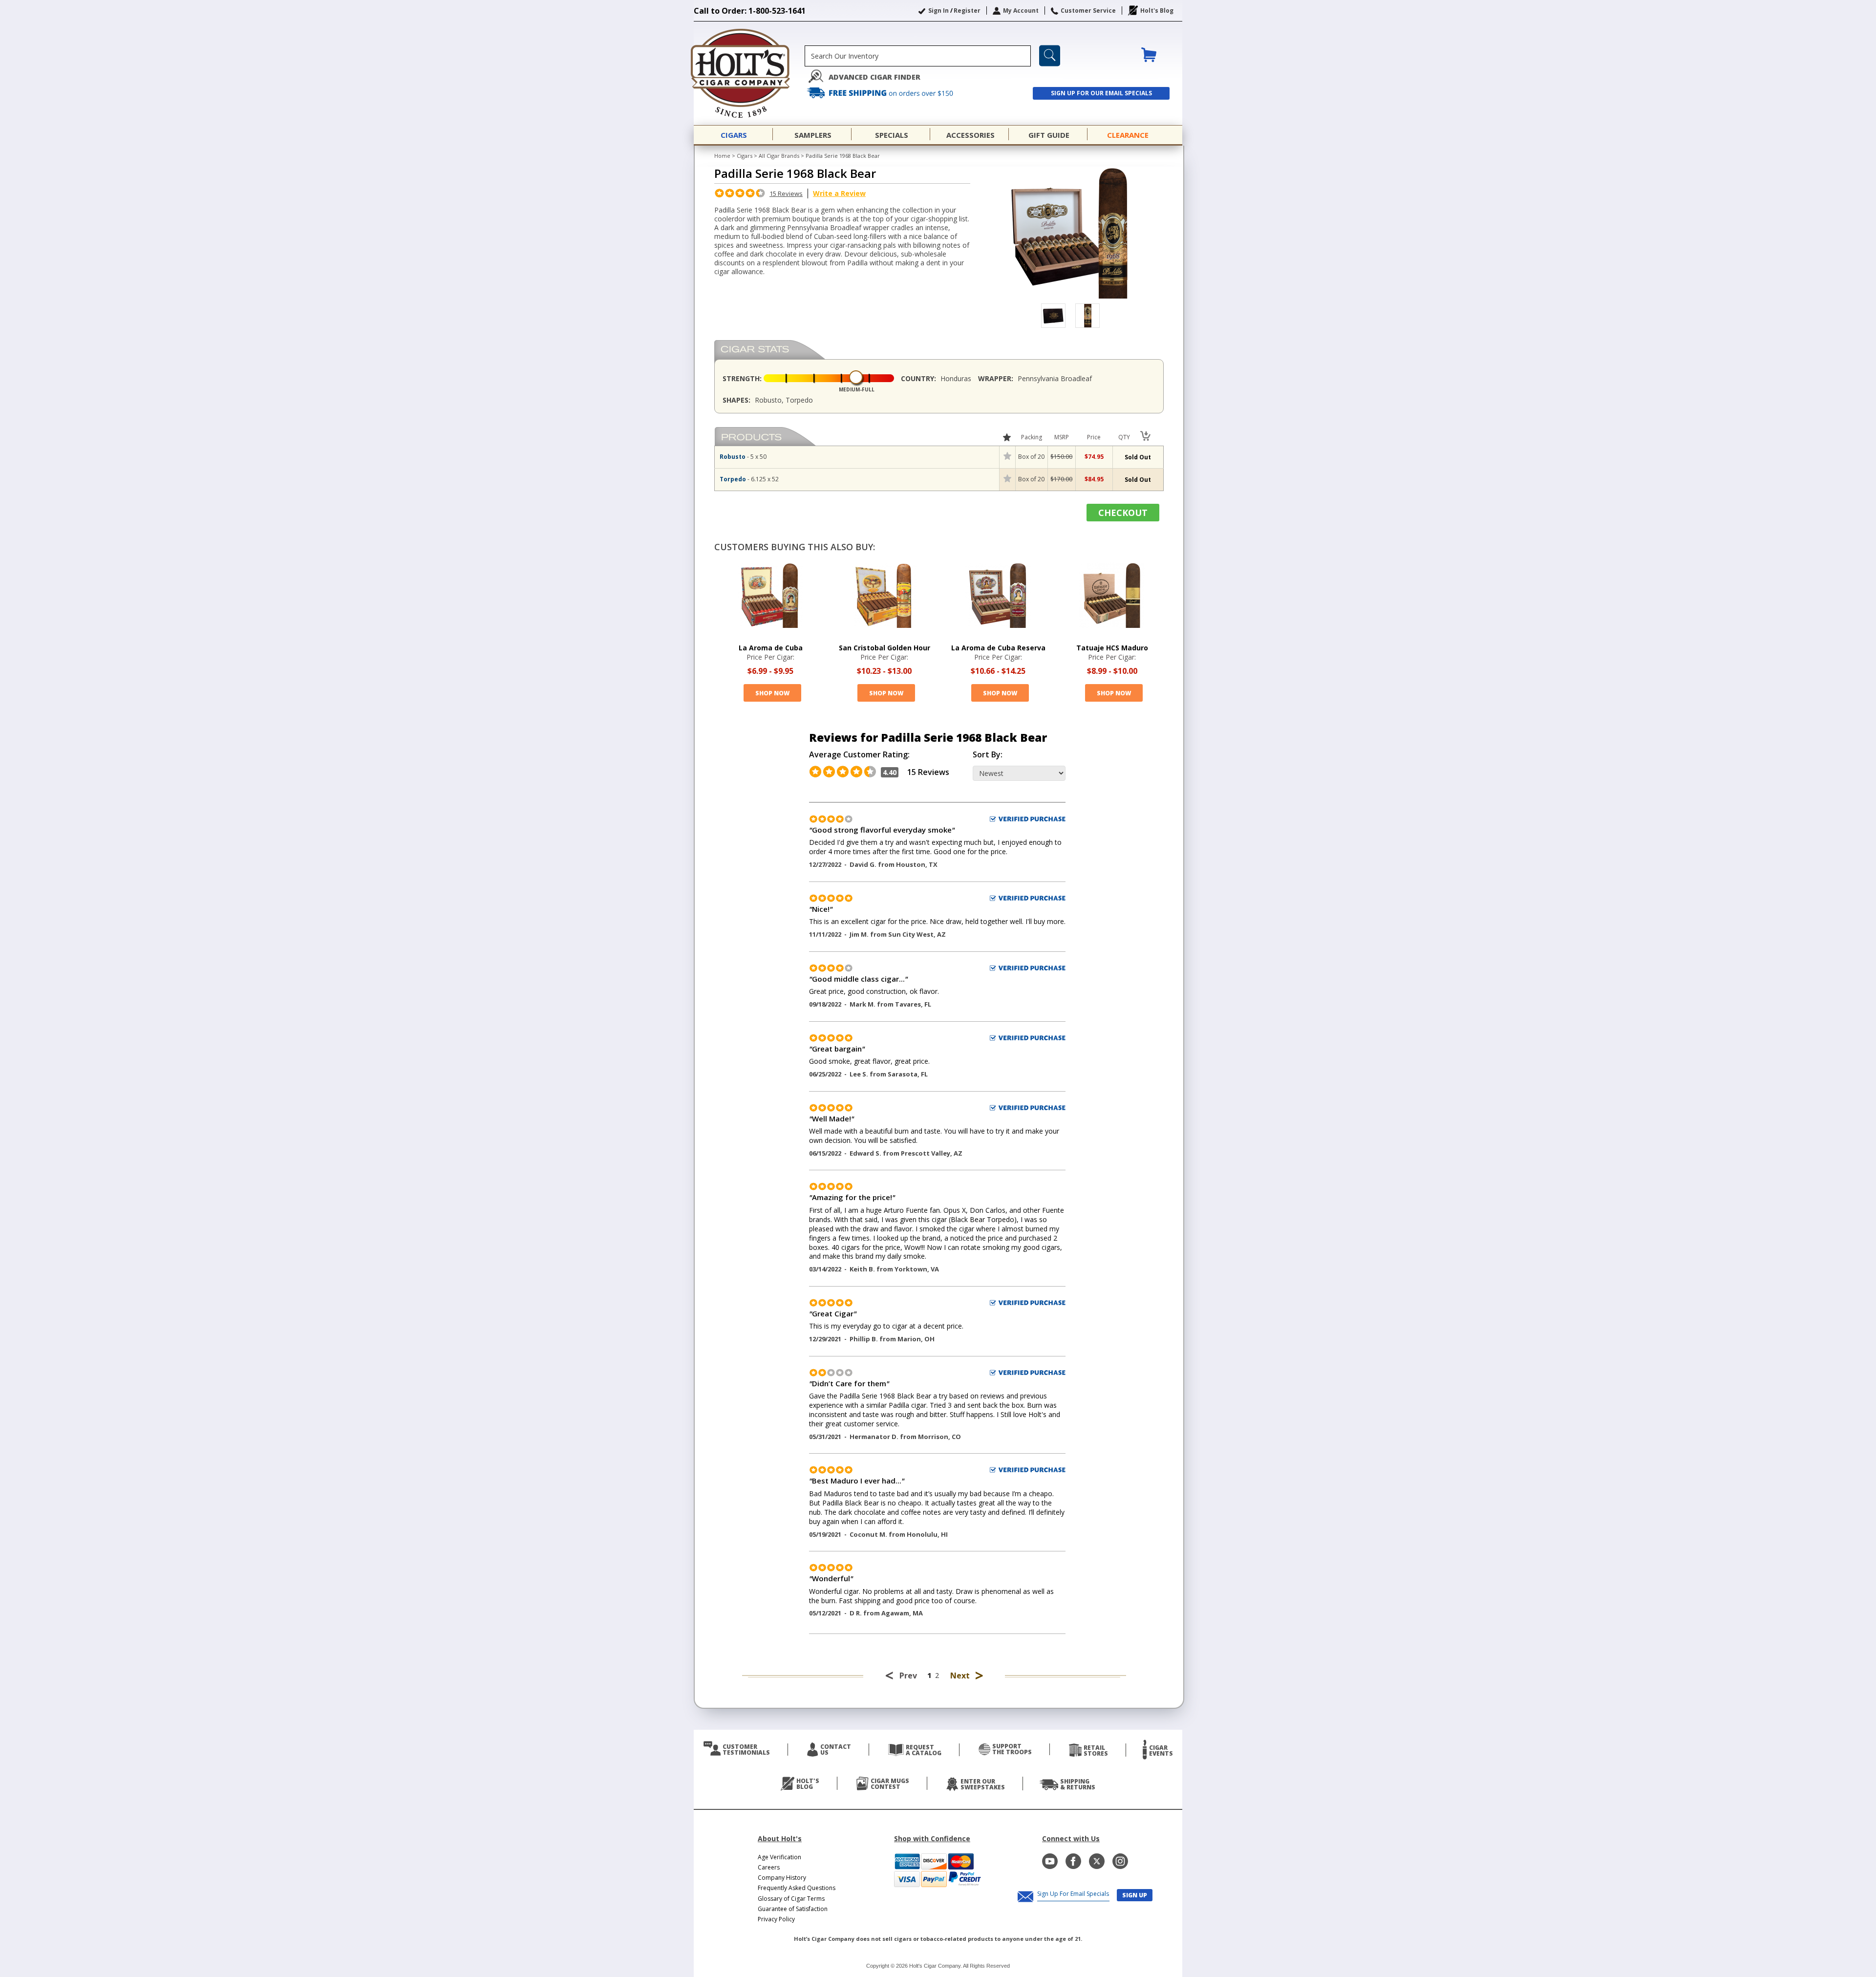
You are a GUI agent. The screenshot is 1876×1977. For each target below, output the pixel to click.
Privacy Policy (776, 1919)
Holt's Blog (1157, 11)
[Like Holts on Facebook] (1073, 1861)
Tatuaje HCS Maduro (1112, 648)
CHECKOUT (1123, 513)
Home (722, 156)
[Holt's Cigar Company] (749, 73)
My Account (1021, 11)
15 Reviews (786, 193)
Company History (782, 1878)
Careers (769, 1867)
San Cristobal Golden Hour (885, 648)
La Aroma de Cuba (771, 648)
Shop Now (772, 693)
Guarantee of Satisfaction (793, 1909)
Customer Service (1088, 11)
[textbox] (918, 56)
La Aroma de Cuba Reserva (998, 648)
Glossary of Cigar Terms (791, 1899)
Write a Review (839, 193)
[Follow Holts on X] (1097, 1861)
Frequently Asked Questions (797, 1888)
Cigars (745, 156)
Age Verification (779, 1857)
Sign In (938, 11)
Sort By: (988, 755)
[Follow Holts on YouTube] (1050, 1861)
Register (967, 11)
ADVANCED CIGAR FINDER (874, 77)
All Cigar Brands (779, 156)
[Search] (1050, 56)
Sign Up (1135, 1895)
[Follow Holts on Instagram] (1120, 1861)
